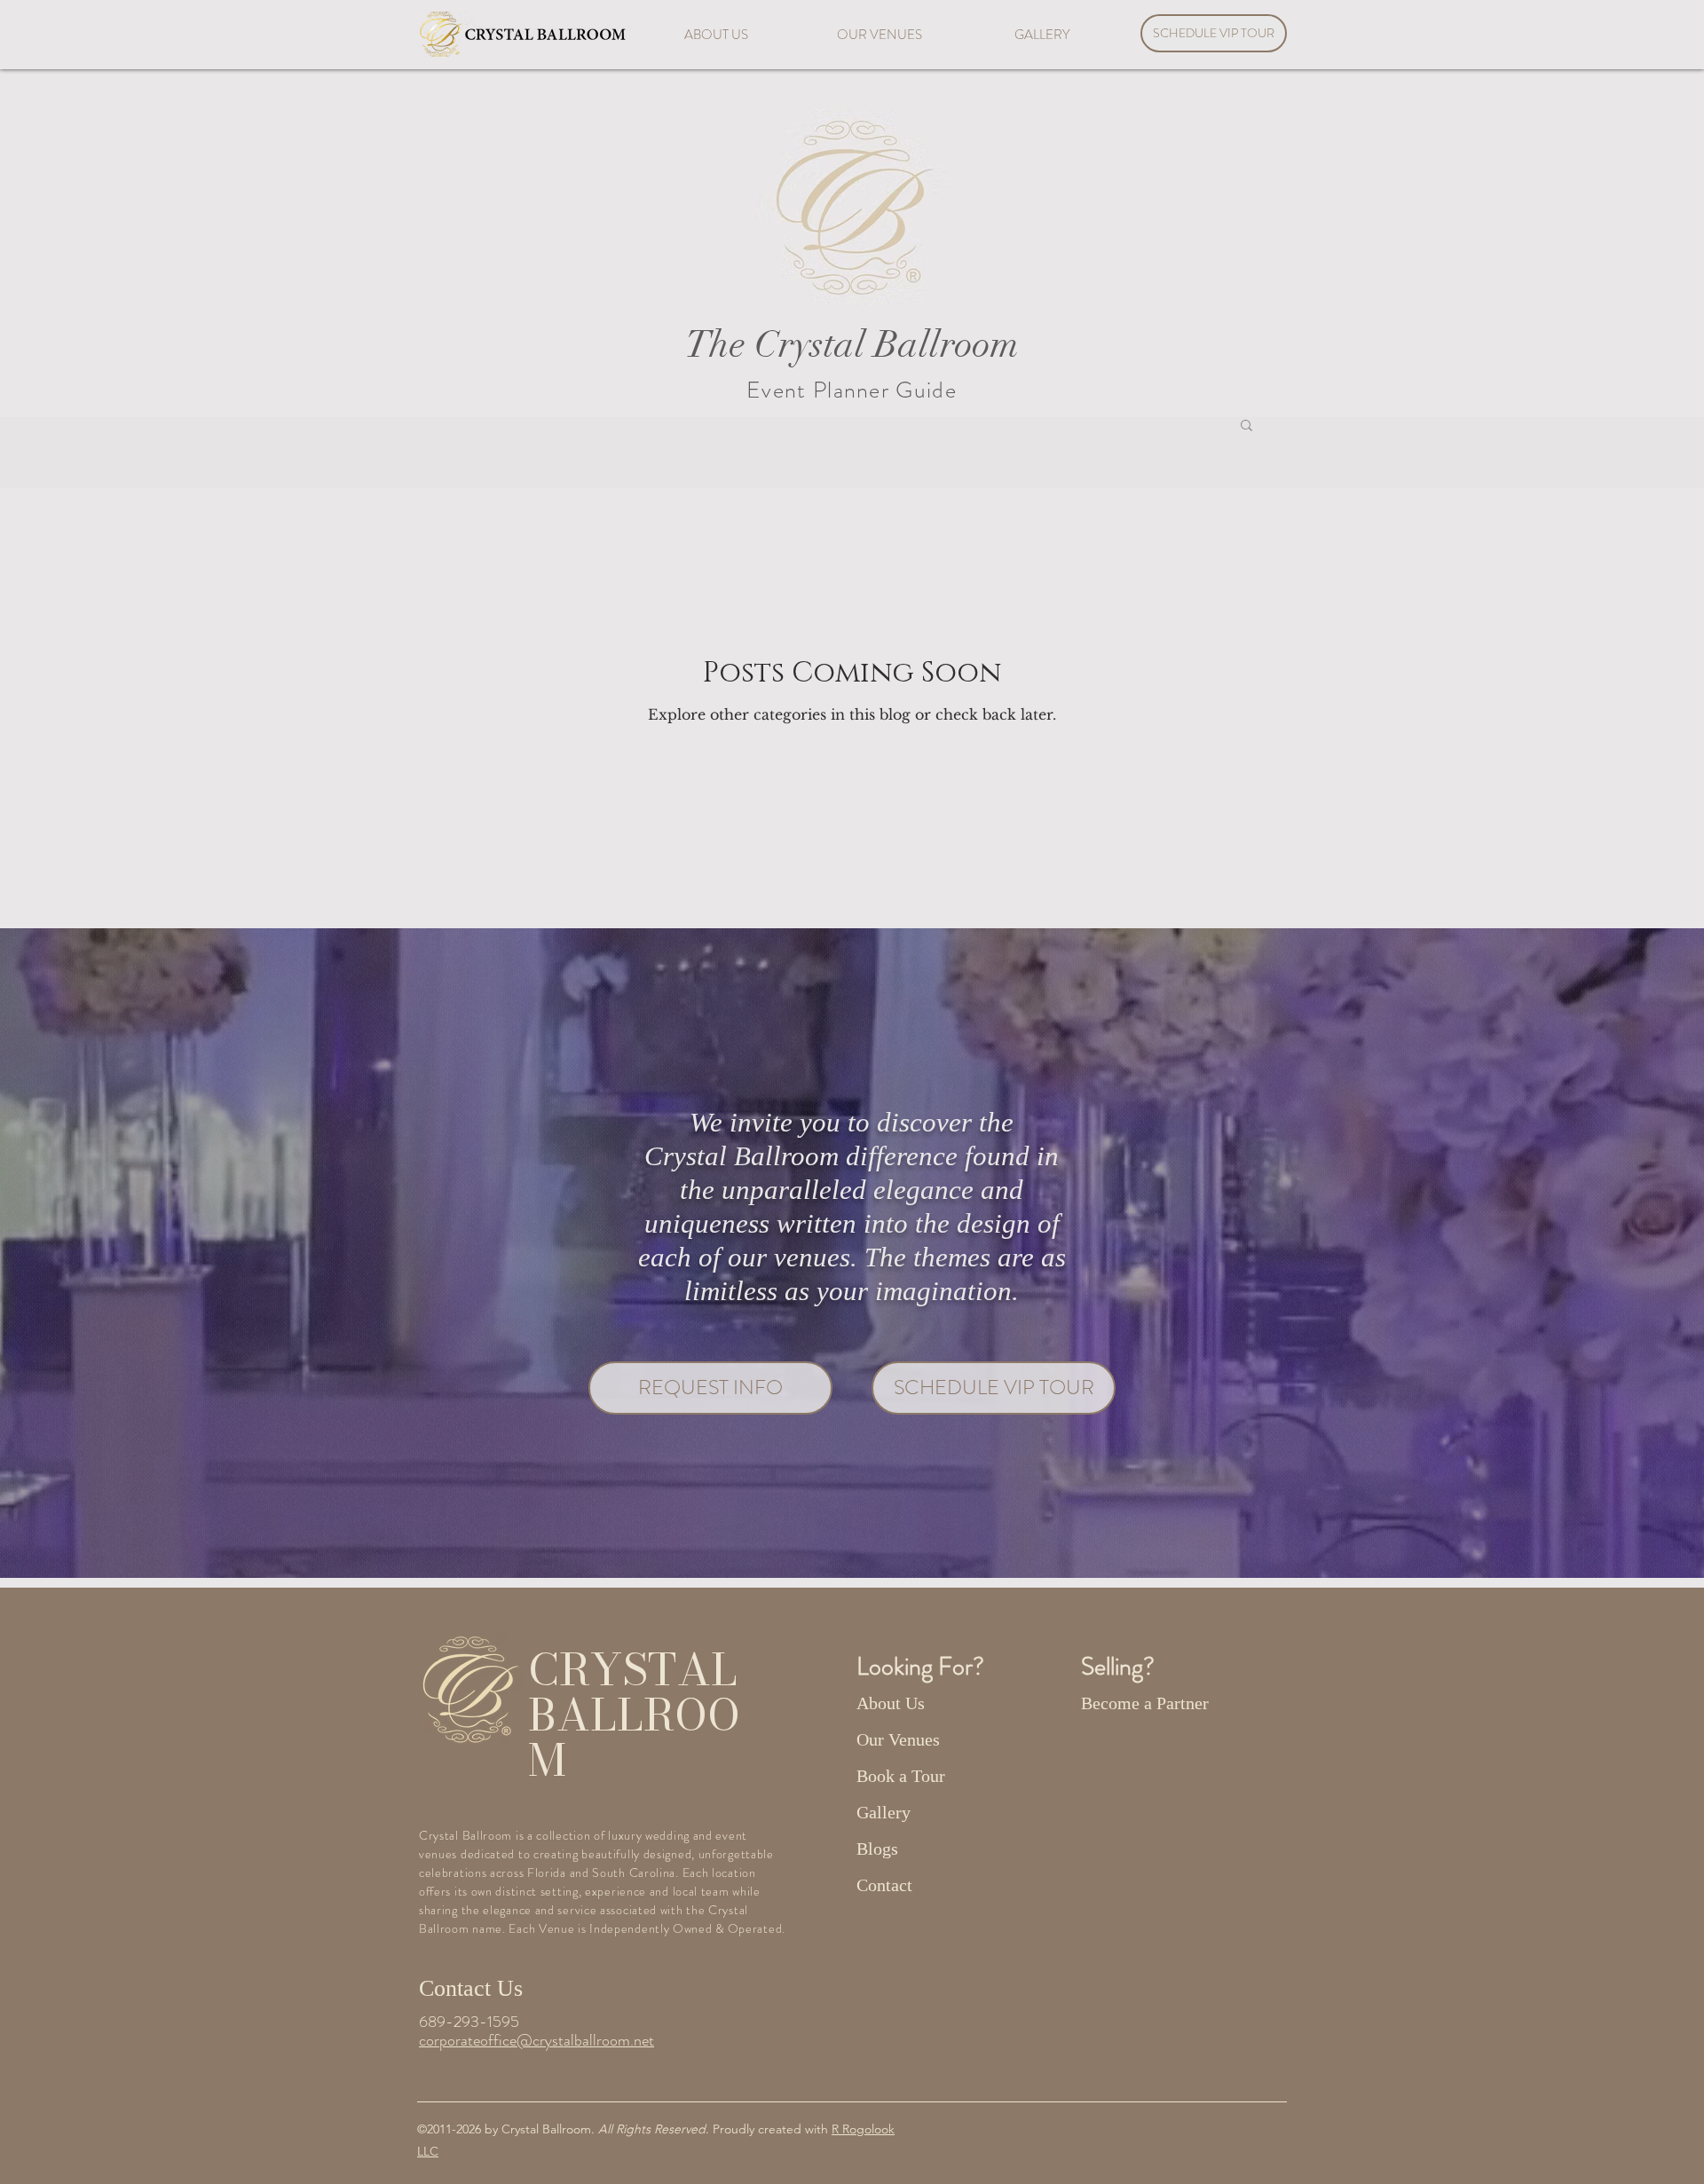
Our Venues (898, 1739)
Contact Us (471, 1988)
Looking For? (923, 1667)
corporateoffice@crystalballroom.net (536, 2040)
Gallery (884, 1812)
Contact (884, 1885)
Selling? (1120, 1667)
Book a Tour (901, 1776)
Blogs (877, 1849)
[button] (1246, 426)
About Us (891, 1703)
